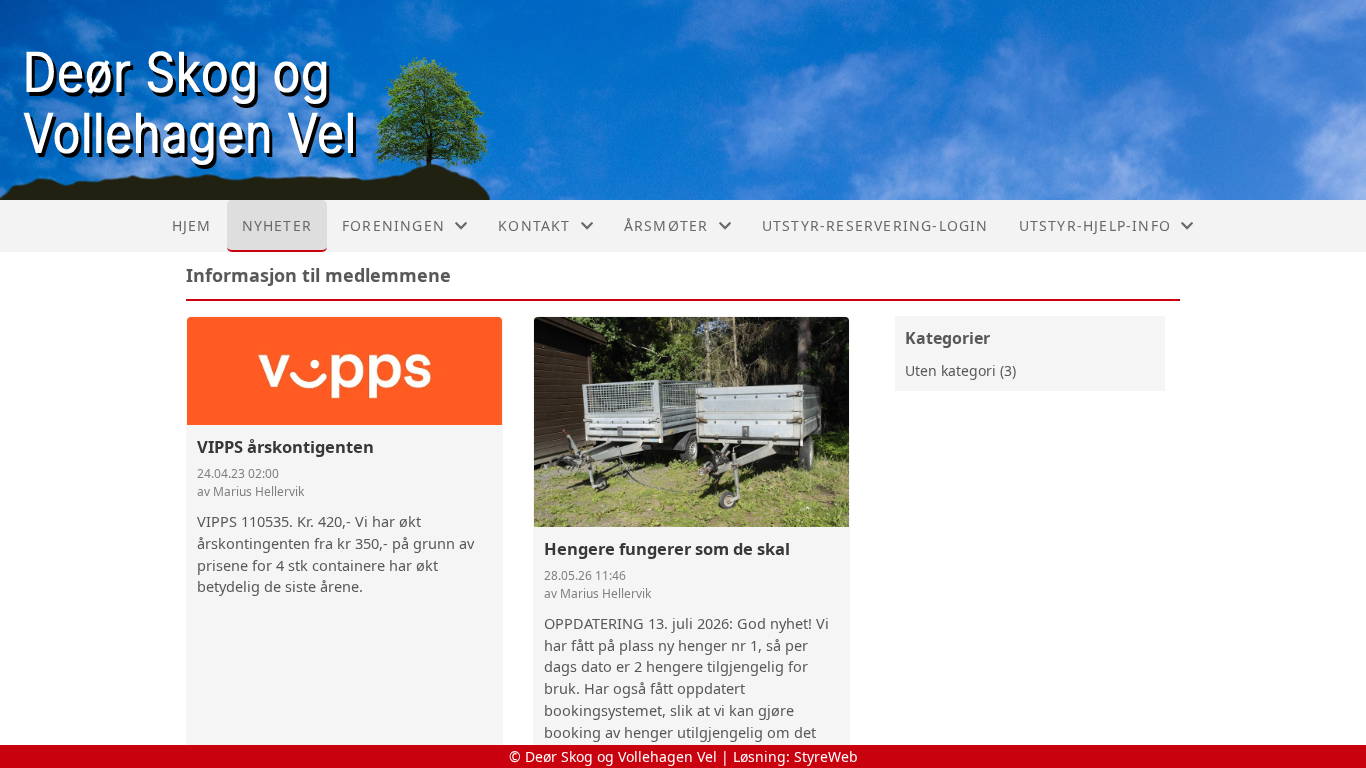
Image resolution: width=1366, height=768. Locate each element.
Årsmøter (666, 225)
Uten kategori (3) (960, 370)
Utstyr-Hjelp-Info (1095, 225)
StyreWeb (826, 756)
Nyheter (277, 225)
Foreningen (393, 225)
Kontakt (534, 225)
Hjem (192, 225)
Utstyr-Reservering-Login (875, 225)
